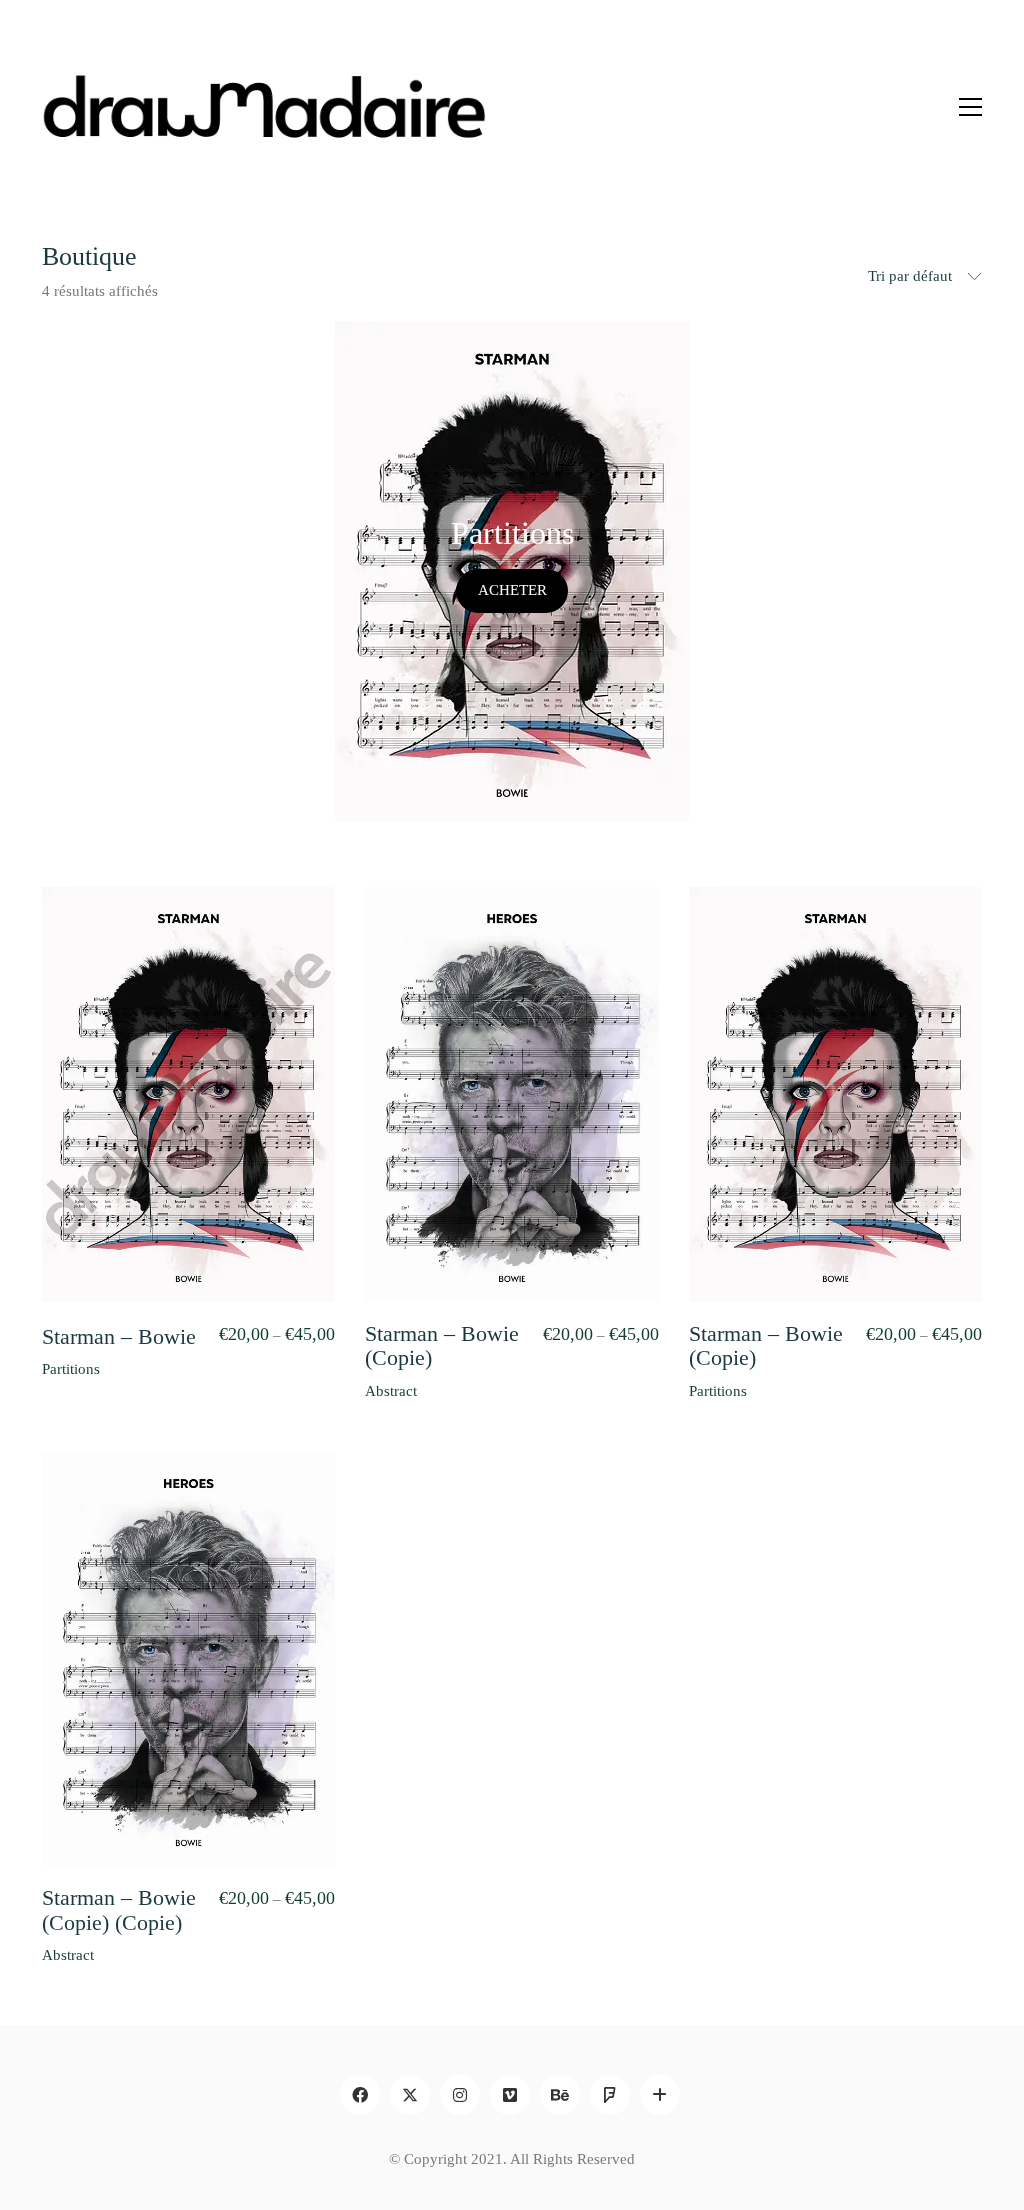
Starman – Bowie (119, 1337)
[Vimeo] (510, 2095)
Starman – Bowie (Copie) (442, 1346)
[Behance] (560, 2095)
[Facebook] (360, 2095)
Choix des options (98, 1369)
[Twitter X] (410, 2095)
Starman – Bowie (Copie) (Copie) (119, 1910)
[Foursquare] (610, 2095)
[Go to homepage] (264, 106)
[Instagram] (460, 2095)
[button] (970, 107)
